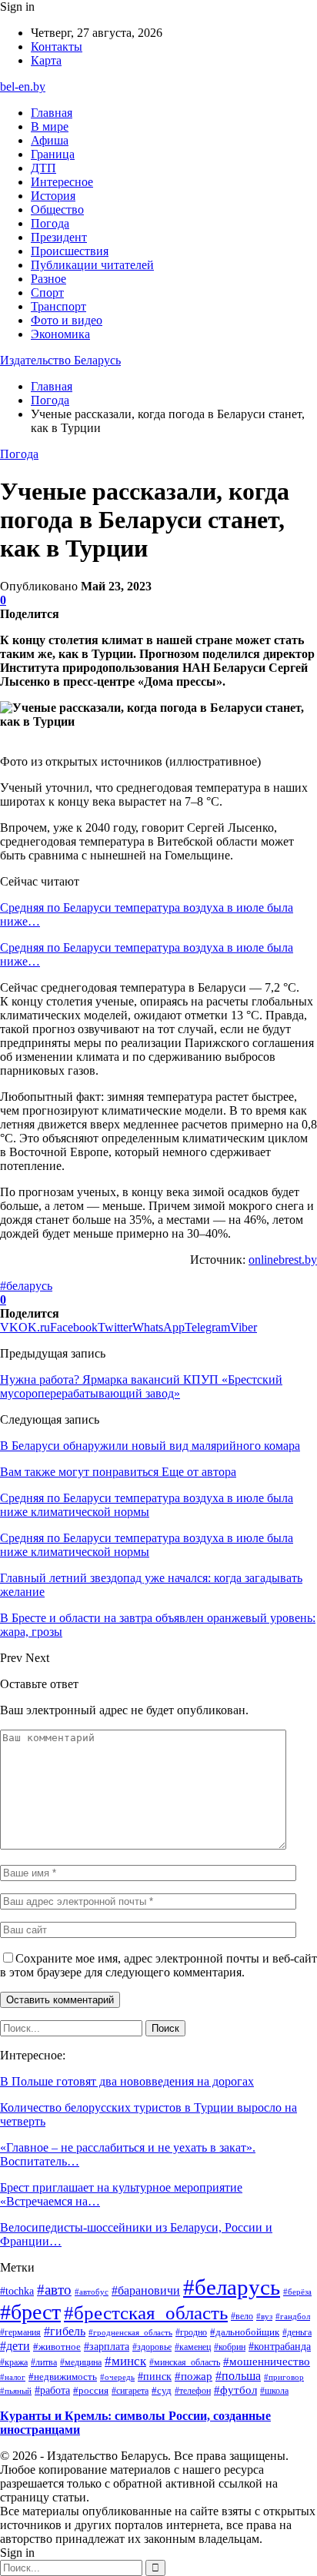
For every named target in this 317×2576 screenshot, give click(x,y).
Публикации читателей (92, 265)
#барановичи (146, 2290)
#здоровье (152, 2347)
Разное (48, 279)
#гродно (191, 2332)
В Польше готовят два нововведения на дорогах (127, 2081)
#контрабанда (280, 2347)
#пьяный (16, 2391)
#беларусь (26, 1286)
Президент (59, 237)
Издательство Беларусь (60, 360)
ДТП (43, 168)
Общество (57, 209)
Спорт (47, 293)
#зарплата (107, 2346)
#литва (44, 2362)
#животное (57, 2347)
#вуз (264, 2317)
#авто (54, 2290)
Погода (50, 223)
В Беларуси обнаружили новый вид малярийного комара (150, 1446)
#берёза (297, 2292)
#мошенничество (267, 2362)
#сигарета (130, 2391)
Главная (52, 113)
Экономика (60, 334)
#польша (238, 2376)
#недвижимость (63, 2377)
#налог (13, 2377)
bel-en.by (23, 86)
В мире (50, 126)
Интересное (62, 182)
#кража (14, 2362)
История (53, 196)
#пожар (194, 2376)
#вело (242, 2316)
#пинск (155, 2376)
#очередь (117, 2377)
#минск (125, 2361)
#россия (91, 2391)
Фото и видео (67, 320)
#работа (52, 2390)
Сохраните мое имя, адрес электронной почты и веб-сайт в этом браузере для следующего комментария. (158, 1965)
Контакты (57, 47)
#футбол (235, 2390)
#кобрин (230, 2347)
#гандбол (293, 2317)
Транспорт (58, 306)
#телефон (193, 2391)
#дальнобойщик (245, 2332)
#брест (30, 2312)
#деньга (297, 2333)
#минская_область (185, 2362)
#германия (20, 2332)
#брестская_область (146, 2313)
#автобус (92, 2292)
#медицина (81, 2362)
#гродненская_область (130, 2332)
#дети (15, 2346)
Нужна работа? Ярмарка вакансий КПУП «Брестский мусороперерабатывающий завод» (141, 1386)
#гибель (65, 2332)
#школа (274, 2391)
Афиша (50, 140)
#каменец (193, 2347)
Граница (53, 154)
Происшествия (70, 251)
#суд (162, 2390)
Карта (46, 60)
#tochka (17, 2291)
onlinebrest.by (283, 1260)
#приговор (284, 2377)
